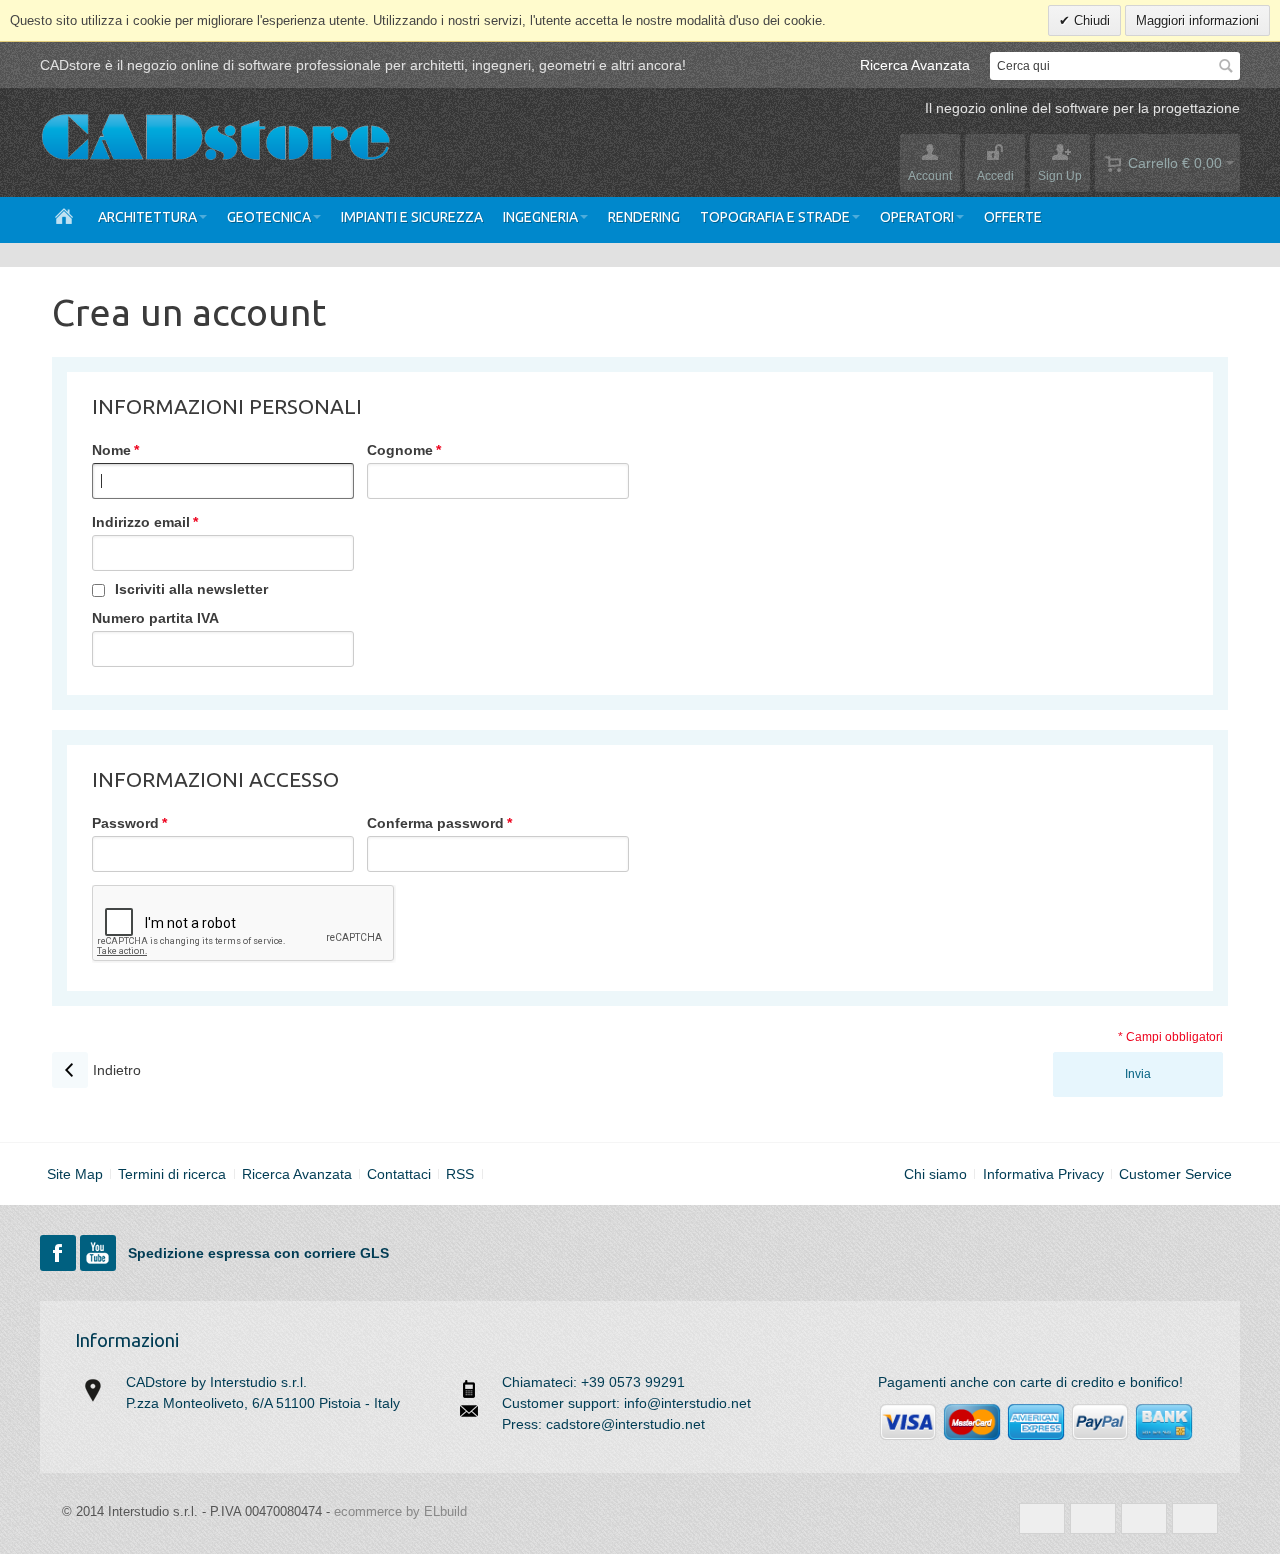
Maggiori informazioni (1197, 20)
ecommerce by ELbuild (400, 1511)
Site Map (75, 1174)
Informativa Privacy (1043, 1174)
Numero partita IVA (155, 618)
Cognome (400, 450)
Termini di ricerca (172, 1174)
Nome (111, 450)
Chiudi (1090, 20)
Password (125, 823)
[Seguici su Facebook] (60, 1253)
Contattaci (399, 1174)
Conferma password (435, 823)
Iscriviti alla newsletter (191, 589)
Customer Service (1175, 1174)
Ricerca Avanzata (915, 65)
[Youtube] (100, 1253)
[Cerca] (1226, 66)
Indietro (96, 1070)
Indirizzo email (141, 522)
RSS (460, 1174)
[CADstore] (215, 140)
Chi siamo (935, 1174)
